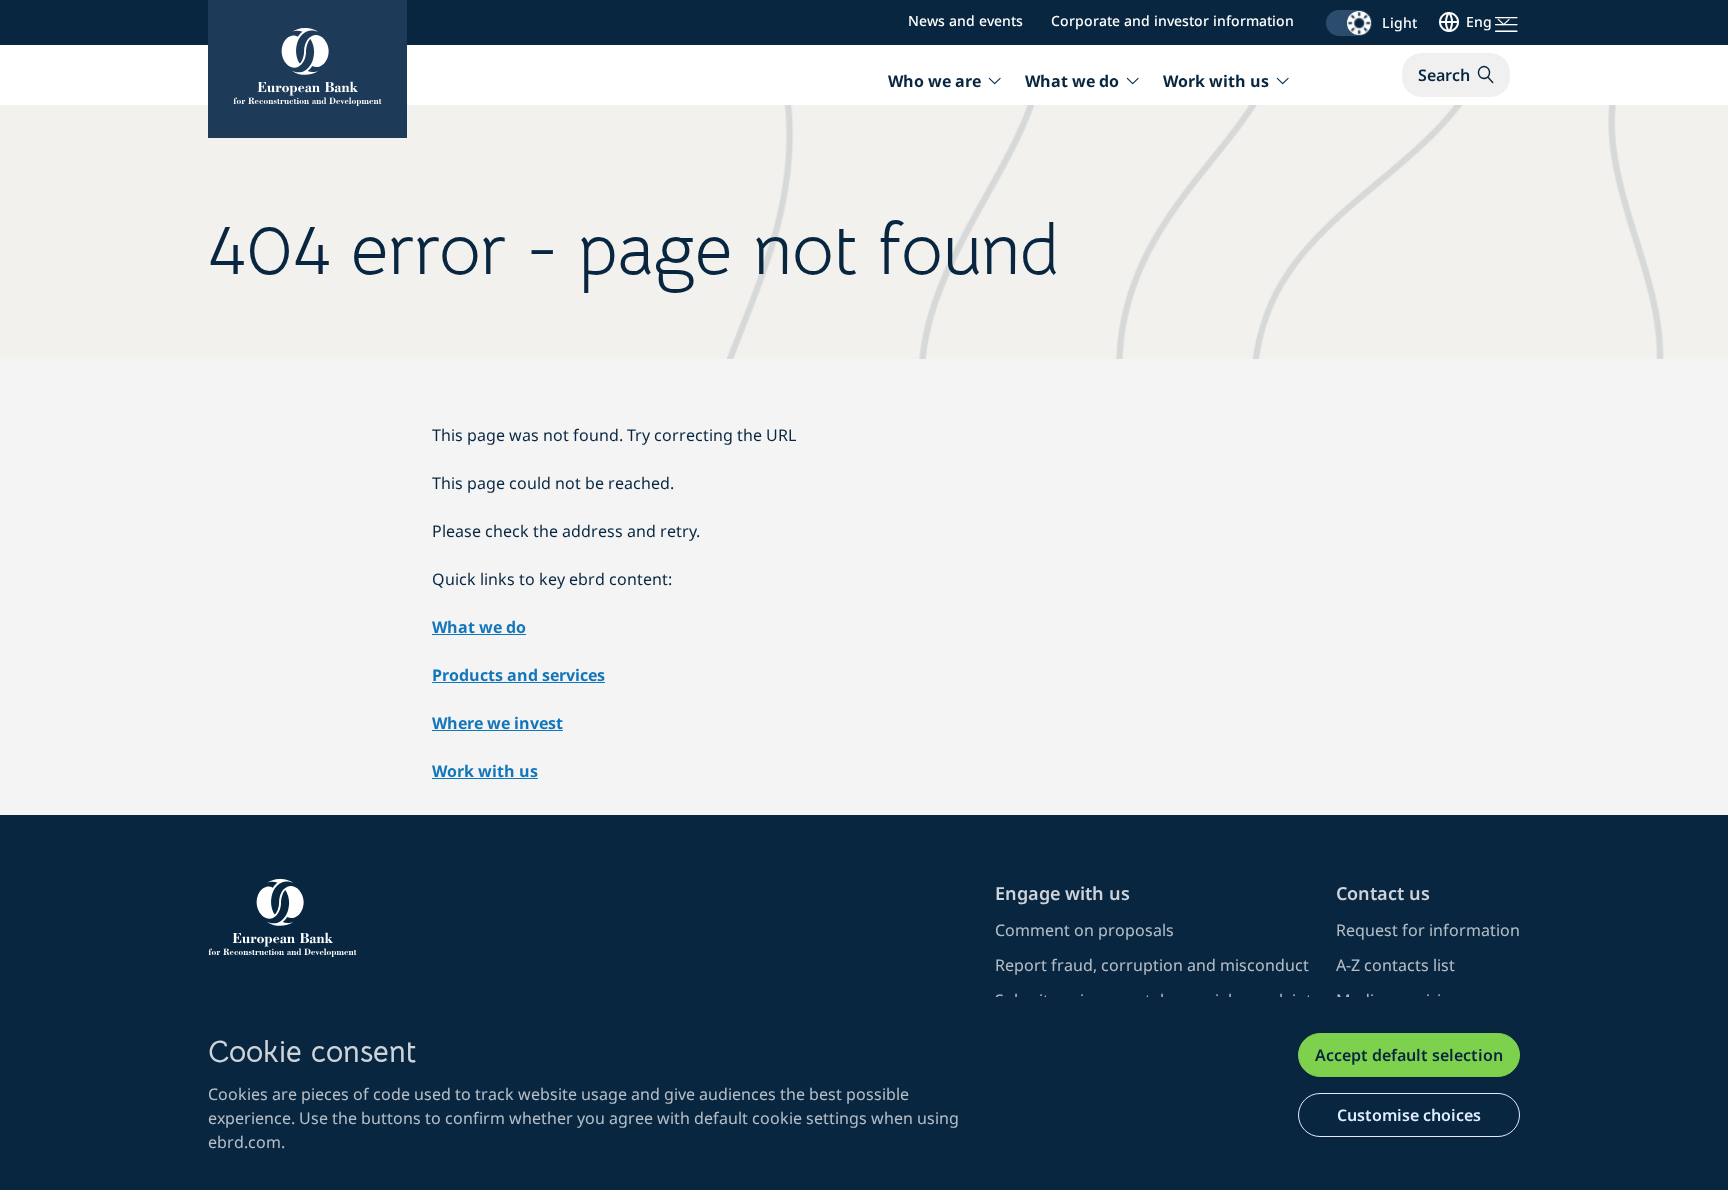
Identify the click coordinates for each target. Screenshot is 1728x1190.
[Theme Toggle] (1349, 23)
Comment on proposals (1084, 930)
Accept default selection (1409, 1055)
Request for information (1428, 930)
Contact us (1383, 893)
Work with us (485, 771)
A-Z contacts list (1395, 965)
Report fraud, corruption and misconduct (1152, 965)
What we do (479, 627)
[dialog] (864, 1093)
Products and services (518, 675)
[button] (1456, 75)
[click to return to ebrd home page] (589, 918)
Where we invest (497, 723)
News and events (965, 20)
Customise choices (1409, 1115)
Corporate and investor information (1172, 20)
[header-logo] (307, 69)
